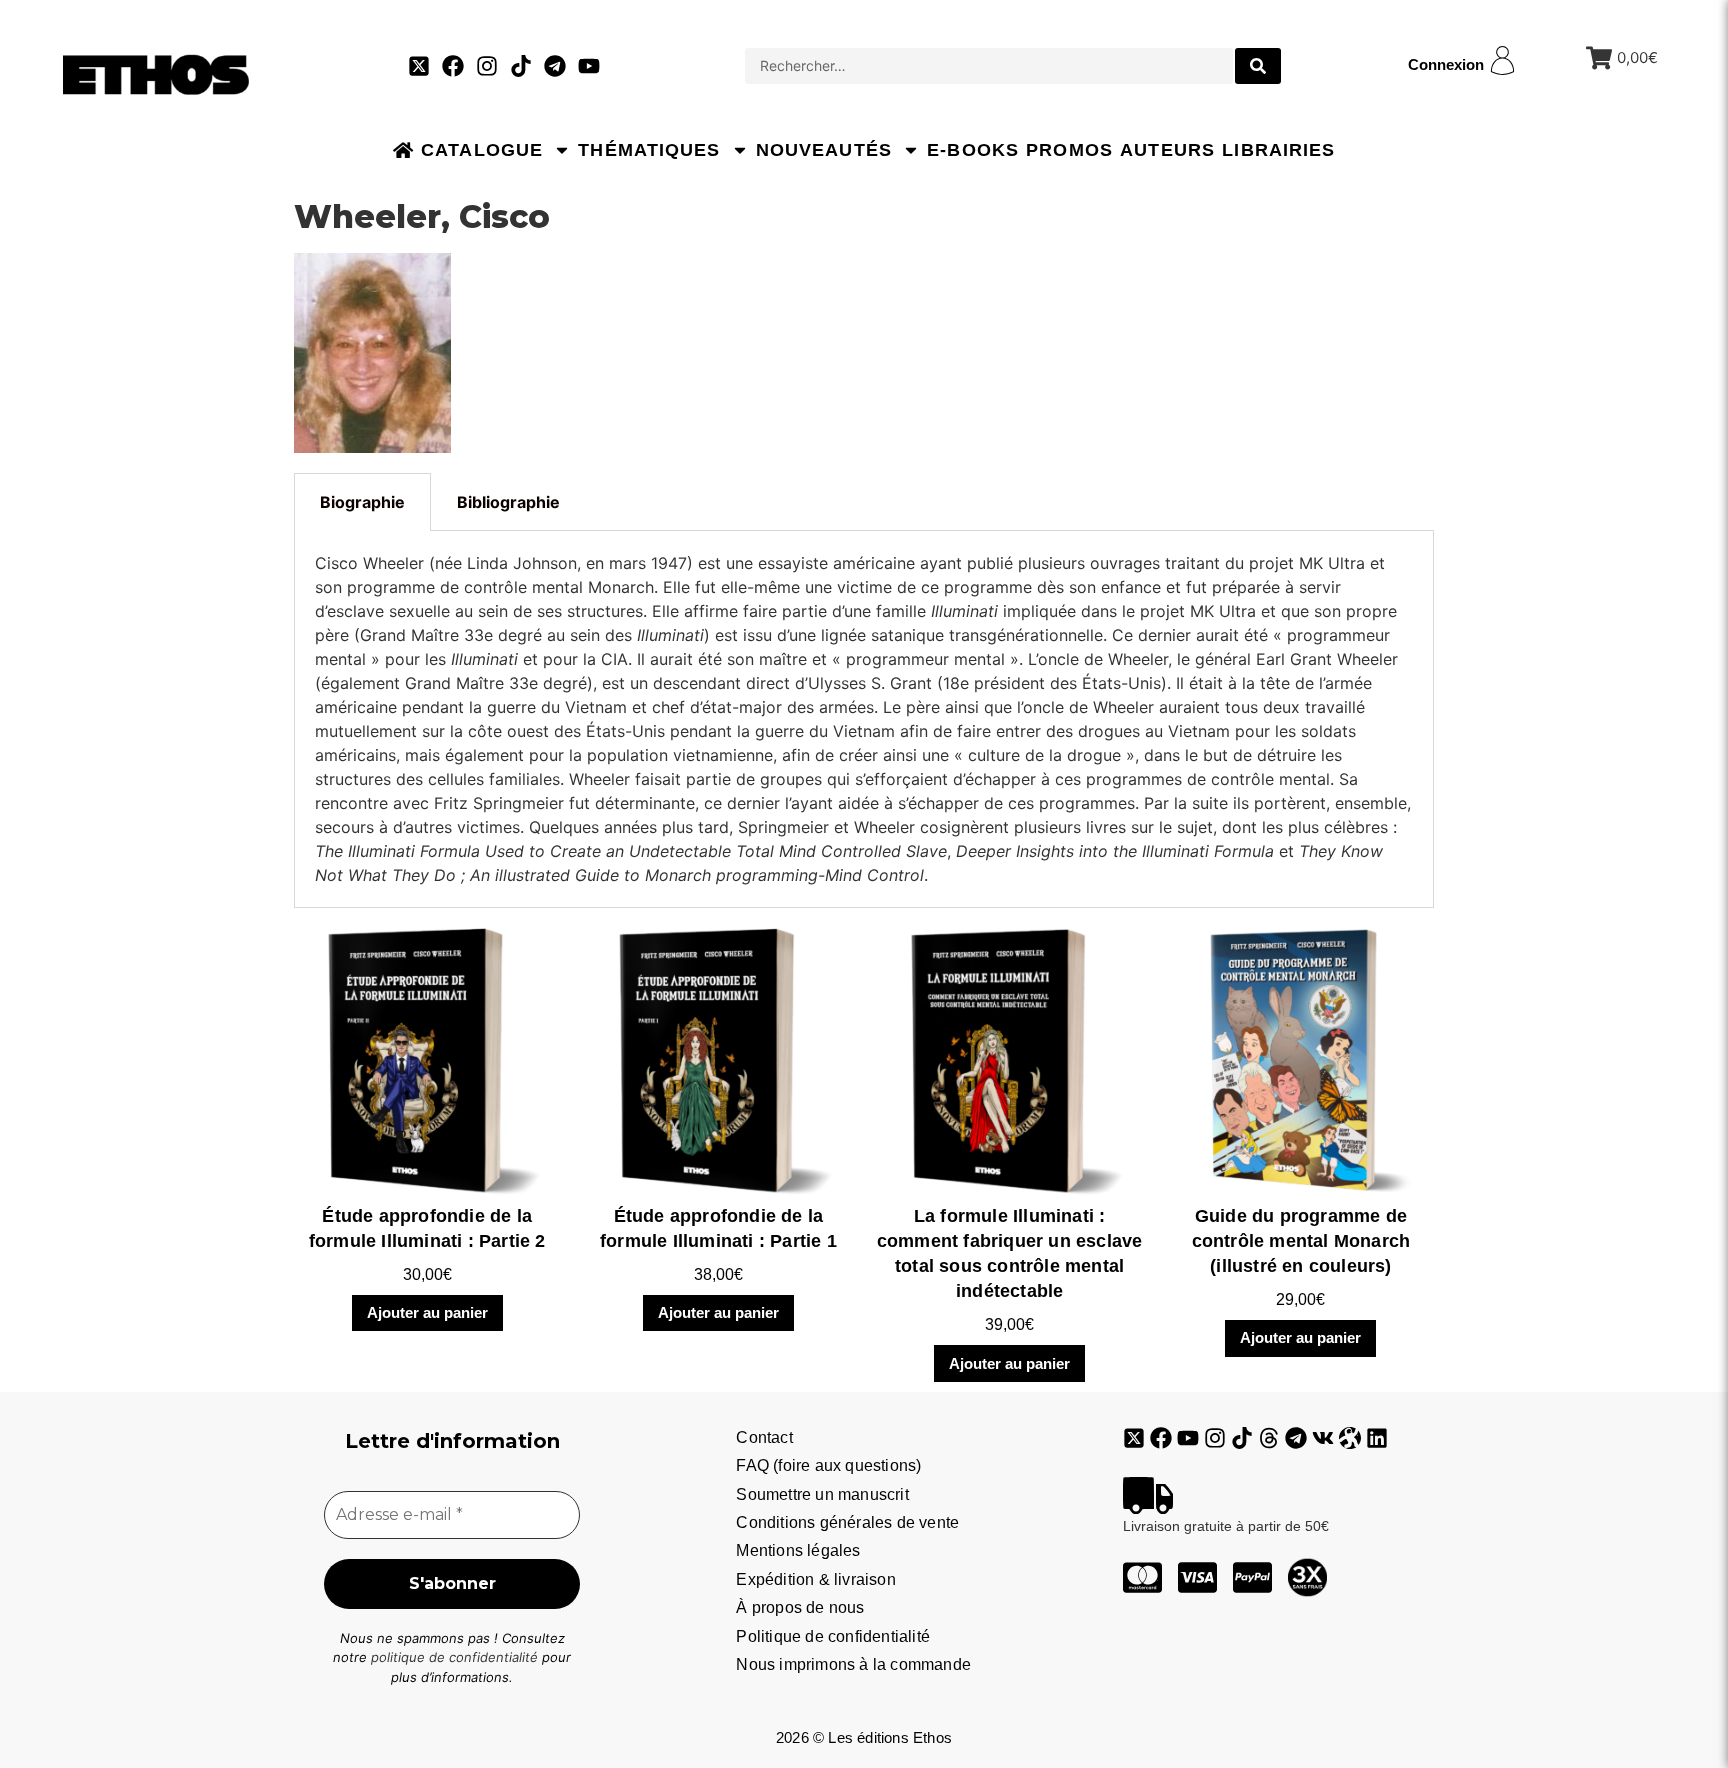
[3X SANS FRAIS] (1307, 1577)
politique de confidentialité (454, 1657)
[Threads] (1269, 1438)
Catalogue (482, 150)
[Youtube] (589, 66)
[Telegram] (555, 66)
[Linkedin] (1377, 1438)
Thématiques (649, 150)
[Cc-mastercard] (1142, 1577)
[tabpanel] (864, 719)
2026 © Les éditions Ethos (864, 1737)
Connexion (1446, 64)
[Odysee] (1350, 1438)
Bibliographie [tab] (508, 502)
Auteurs (1167, 150)
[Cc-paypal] (1252, 1577)
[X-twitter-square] (419, 66)
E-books (973, 150)
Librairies (1278, 150)
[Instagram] (487, 66)
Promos (1069, 150)
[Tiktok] (521, 66)
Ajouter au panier (427, 1312)
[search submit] (1258, 66)
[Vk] (1323, 1438)
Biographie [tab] (362, 502)
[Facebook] (453, 66)
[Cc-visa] (1197, 1577)
